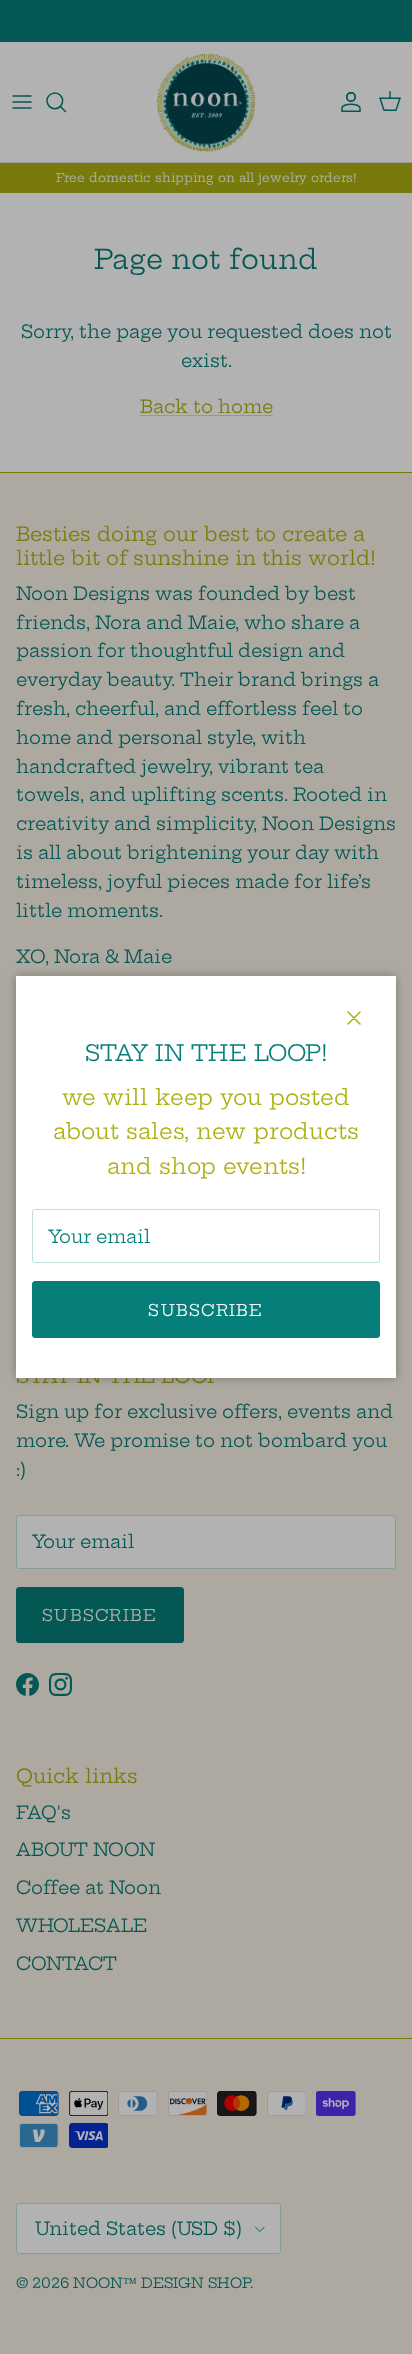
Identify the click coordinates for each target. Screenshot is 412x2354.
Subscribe (206, 1310)
